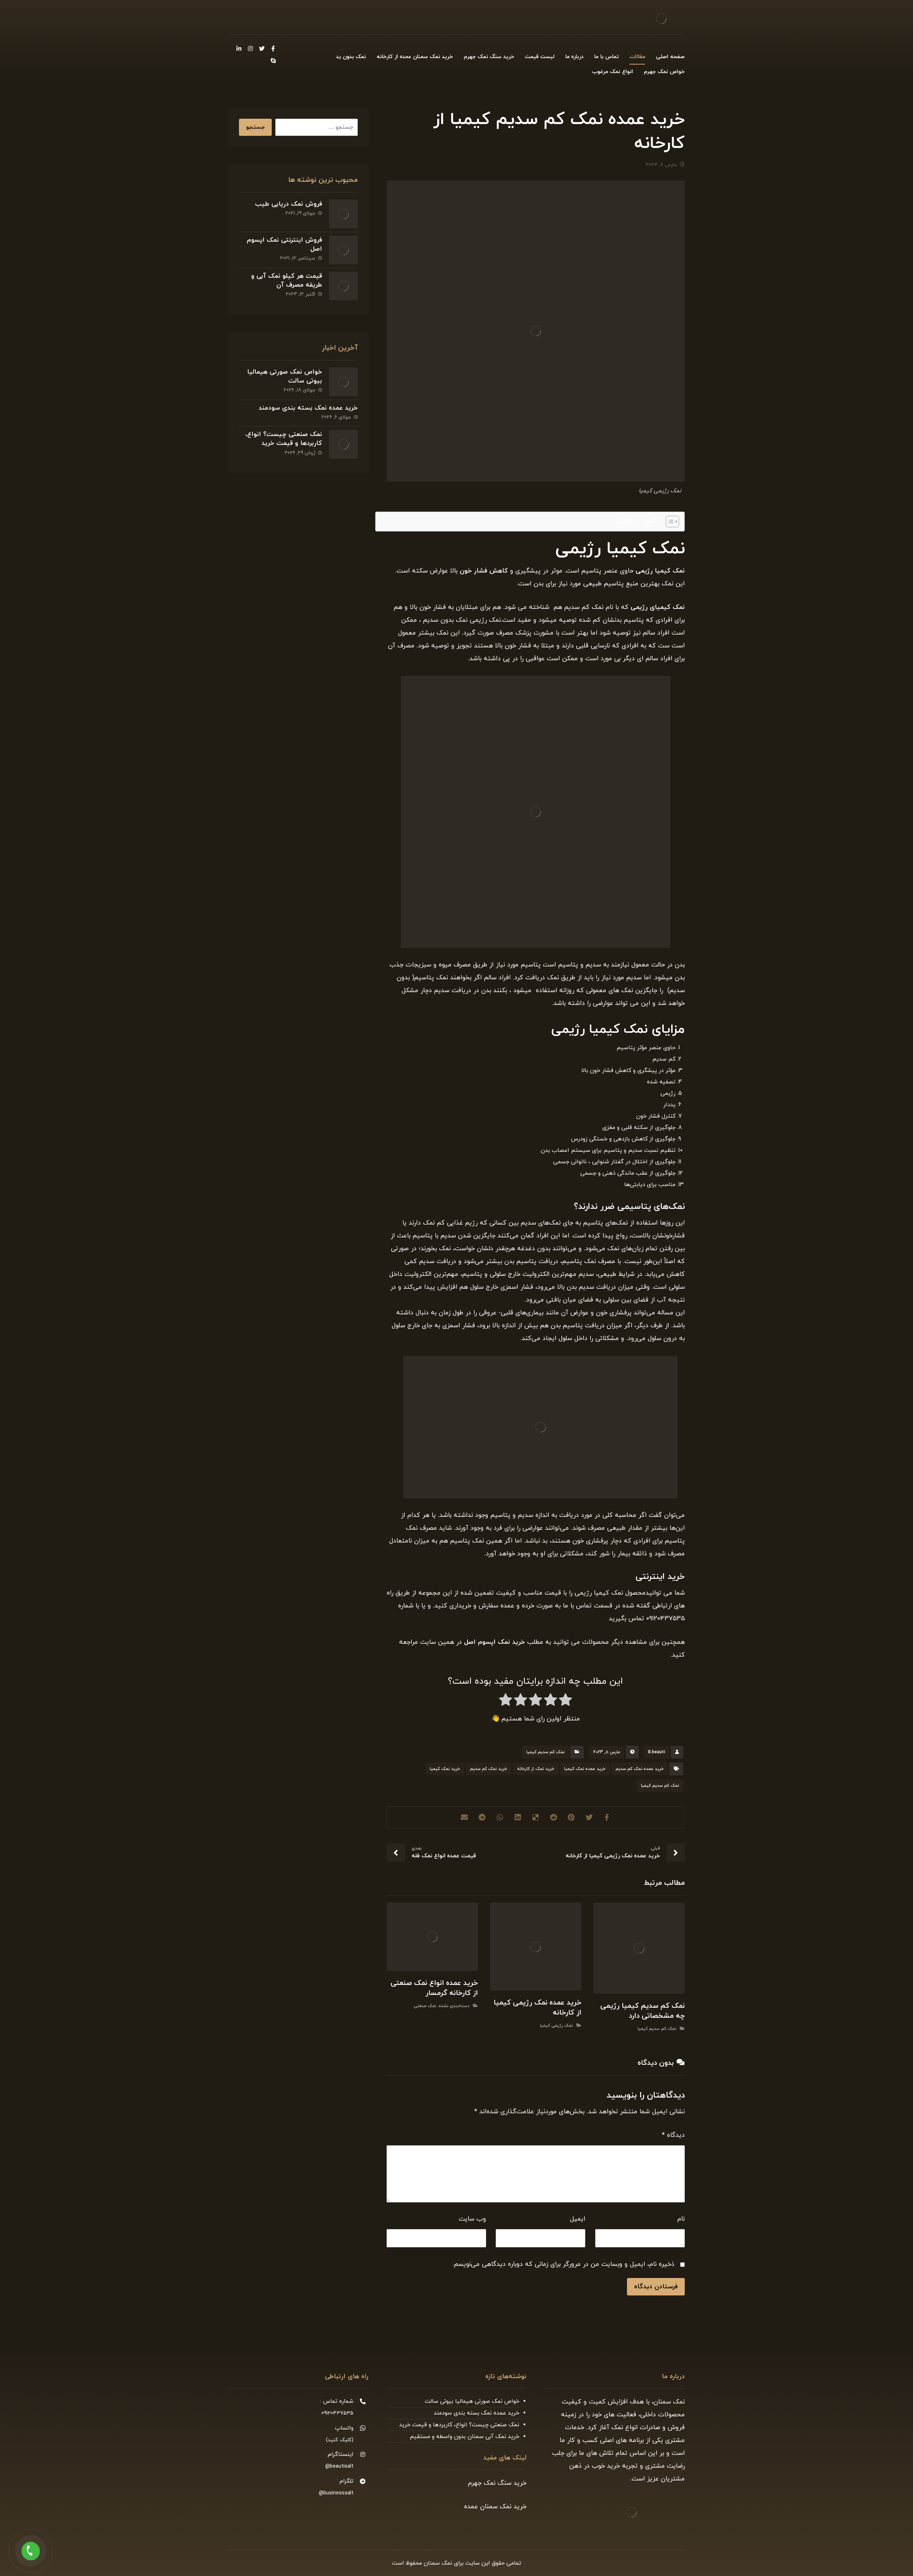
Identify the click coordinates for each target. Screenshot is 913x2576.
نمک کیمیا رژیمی (660, 571)
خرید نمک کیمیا (445, 1769)
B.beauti (657, 1752)
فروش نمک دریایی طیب (289, 204)
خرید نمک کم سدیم (489, 1769)
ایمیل (578, 2219)
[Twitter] (262, 48)
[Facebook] (273, 48)
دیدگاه (673, 2135)
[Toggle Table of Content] (669, 522)
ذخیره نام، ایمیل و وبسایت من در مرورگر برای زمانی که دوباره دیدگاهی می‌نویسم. (563, 2264)
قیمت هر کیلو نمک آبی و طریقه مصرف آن (287, 281)
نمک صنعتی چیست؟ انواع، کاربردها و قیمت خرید (284, 439)
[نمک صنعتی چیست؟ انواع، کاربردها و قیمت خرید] (343, 444)
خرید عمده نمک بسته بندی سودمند (308, 408)
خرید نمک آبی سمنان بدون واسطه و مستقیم (465, 2437)
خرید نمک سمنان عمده (495, 2507)
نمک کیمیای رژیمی (658, 607)
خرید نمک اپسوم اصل (494, 1642)
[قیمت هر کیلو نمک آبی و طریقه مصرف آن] (343, 286)
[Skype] (273, 61)
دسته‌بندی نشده (454, 2006)
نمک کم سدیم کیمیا (545, 1752)
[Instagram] (250, 48)
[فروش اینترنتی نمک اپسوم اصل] (343, 250)
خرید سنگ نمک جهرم (497, 2483)
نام (681, 2219)
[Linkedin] (239, 48)
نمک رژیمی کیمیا (556, 2026)
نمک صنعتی (425, 2006)
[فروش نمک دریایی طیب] (343, 214)
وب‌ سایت (472, 2219)
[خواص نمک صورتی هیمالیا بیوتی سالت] (343, 382)
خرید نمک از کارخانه (536, 1769)
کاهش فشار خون (484, 571)
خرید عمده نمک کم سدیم (640, 1769)
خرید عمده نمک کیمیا (585, 1769)
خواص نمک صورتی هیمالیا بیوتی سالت (472, 2401)
